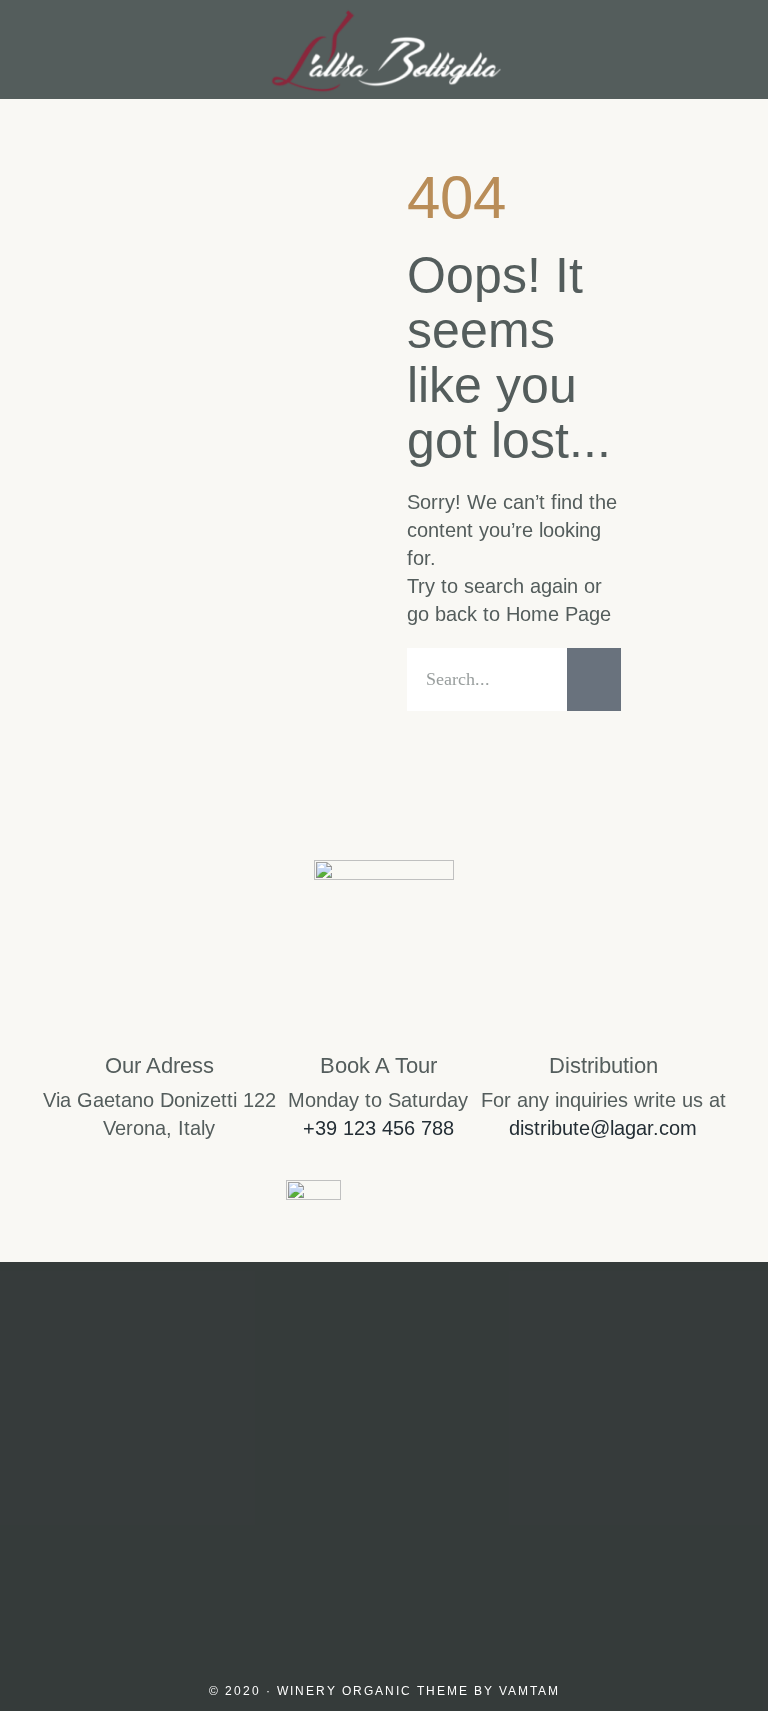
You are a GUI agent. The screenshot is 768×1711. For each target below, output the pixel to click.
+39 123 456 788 (378, 1128)
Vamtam (529, 1691)
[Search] (594, 679)
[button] (44, 49)
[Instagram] (288, 1524)
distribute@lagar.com (603, 1128)
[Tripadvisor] (480, 1524)
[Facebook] (384, 1524)
